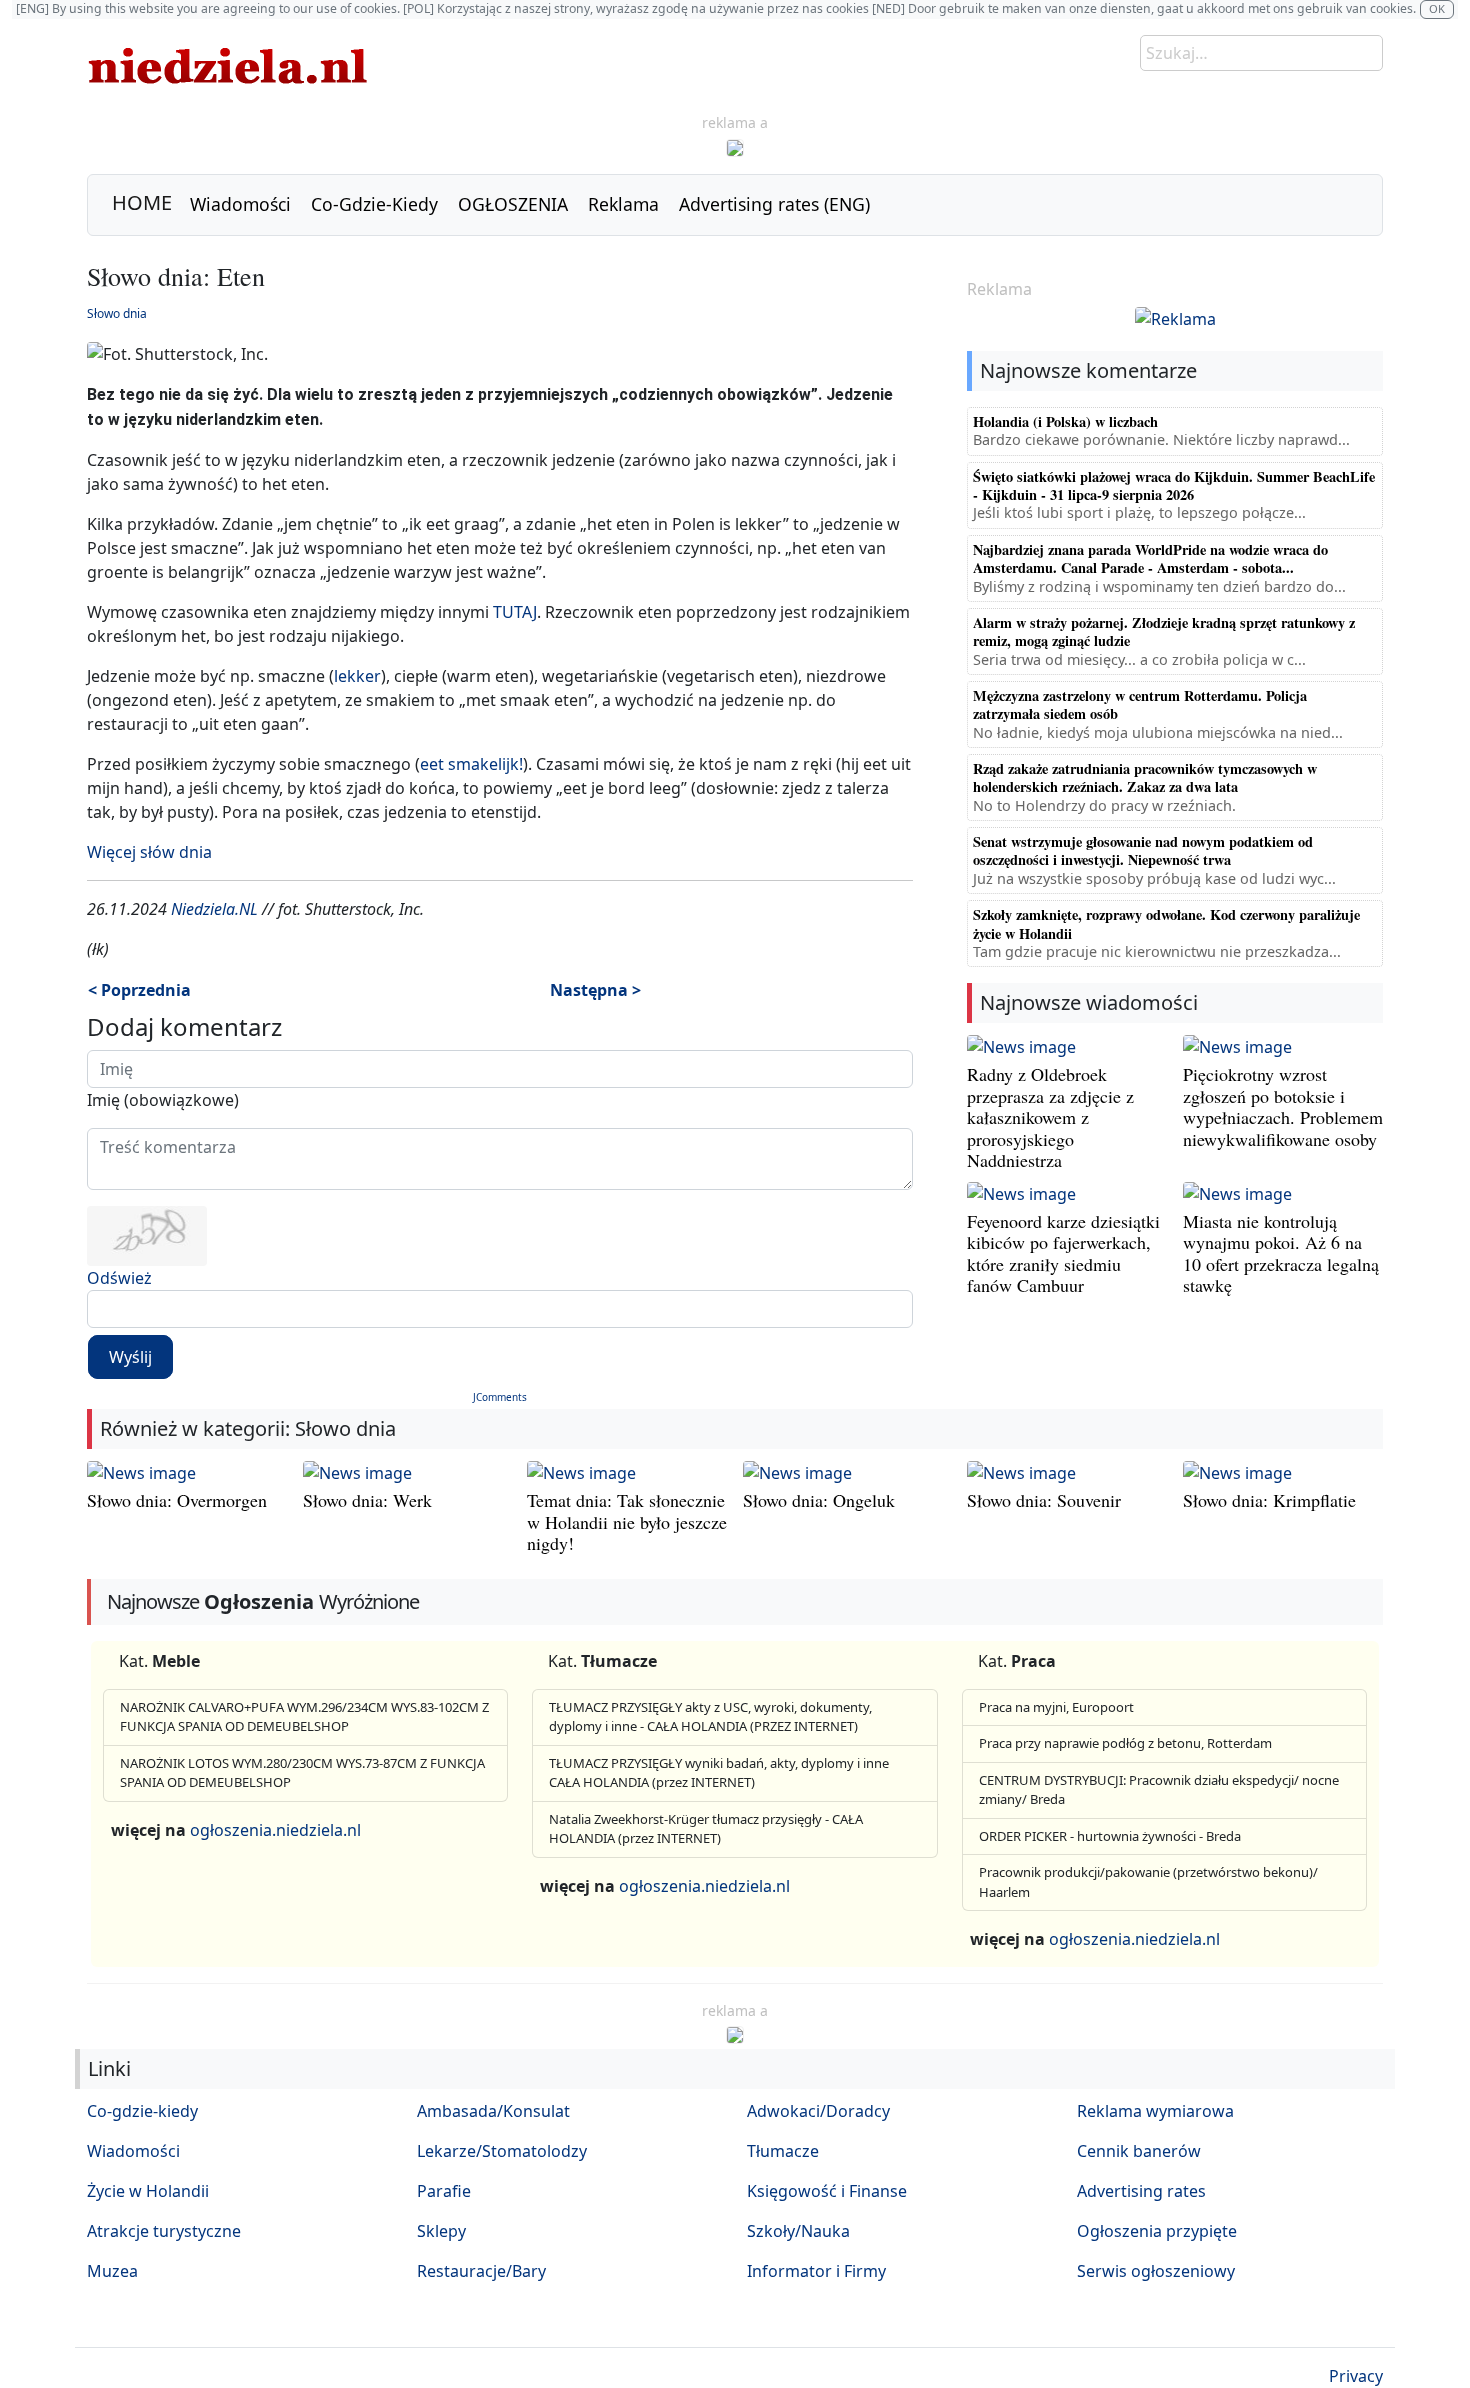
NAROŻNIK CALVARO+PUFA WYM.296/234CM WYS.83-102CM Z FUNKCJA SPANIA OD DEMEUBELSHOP (304, 1717)
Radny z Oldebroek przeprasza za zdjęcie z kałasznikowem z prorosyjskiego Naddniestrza (1050, 1117)
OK (1437, 8)
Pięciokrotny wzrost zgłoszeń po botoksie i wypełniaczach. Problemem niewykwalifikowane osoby (1283, 1106)
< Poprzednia (139, 990)
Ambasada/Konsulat (493, 2111)
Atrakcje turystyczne (164, 2231)
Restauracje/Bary (481, 2271)
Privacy (1356, 2376)
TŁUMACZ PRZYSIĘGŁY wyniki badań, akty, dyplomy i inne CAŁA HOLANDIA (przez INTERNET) (719, 1773)
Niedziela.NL (214, 909)
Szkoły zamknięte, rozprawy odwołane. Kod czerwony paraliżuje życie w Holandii (1166, 923)
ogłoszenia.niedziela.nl (275, 1830)
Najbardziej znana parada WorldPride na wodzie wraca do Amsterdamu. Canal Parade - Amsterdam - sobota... (1150, 558)
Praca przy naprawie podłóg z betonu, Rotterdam (1125, 1743)
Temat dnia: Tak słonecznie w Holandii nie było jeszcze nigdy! (627, 1521)
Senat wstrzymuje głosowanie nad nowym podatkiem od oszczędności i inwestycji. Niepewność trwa (1143, 850)
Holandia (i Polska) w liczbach (1065, 421)
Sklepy (441, 2231)
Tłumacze (783, 2151)
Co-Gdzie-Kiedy (374, 204)
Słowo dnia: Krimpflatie (1269, 1500)
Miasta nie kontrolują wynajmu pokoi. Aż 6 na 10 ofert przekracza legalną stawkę (1281, 1253)
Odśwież (119, 1278)
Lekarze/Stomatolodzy (502, 2151)
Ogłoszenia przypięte (1157, 2231)
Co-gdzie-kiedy (142, 2111)
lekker (357, 676)
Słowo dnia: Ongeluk (819, 1500)
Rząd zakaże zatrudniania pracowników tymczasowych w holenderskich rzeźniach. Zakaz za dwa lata (1145, 777)
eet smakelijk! (471, 764)
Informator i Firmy (816, 2271)
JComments (500, 1397)
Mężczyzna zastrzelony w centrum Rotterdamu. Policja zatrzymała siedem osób (1140, 704)
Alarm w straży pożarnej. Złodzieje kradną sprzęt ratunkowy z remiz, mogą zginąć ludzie (1164, 631)
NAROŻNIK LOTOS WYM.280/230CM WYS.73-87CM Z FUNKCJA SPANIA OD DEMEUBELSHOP (302, 1773)
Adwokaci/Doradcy (818, 2111)
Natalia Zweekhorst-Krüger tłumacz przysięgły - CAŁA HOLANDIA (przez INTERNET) (706, 1829)
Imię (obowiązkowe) (163, 1100)
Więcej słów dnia (149, 852)
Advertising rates (1141, 2191)
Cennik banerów (1139, 2151)
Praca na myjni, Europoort (1056, 1707)
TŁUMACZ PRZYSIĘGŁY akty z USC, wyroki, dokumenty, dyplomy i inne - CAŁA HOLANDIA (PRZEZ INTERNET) (710, 1717)
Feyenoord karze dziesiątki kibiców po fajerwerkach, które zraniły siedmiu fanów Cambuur (1063, 1253)
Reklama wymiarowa (1155, 2111)
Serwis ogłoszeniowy (1156, 2271)
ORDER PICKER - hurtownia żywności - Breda (1110, 1836)
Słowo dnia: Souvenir (1044, 1500)
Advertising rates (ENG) (774, 204)
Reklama (623, 204)
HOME (142, 202)
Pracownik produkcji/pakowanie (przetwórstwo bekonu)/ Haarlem (1148, 1882)
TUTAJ (515, 612)
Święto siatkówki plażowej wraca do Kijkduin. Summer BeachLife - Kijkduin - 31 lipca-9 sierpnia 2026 (1174, 485)
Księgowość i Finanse (827, 2191)
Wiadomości (240, 204)
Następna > (595, 990)
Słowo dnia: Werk (367, 1500)
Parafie (444, 2191)
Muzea (112, 2271)
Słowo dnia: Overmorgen (177, 1500)
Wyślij (130, 1357)
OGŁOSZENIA (513, 204)
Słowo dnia (117, 313)
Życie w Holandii (148, 2191)
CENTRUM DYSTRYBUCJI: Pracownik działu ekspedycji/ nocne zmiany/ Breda (1159, 1790)
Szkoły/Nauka (798, 2231)
